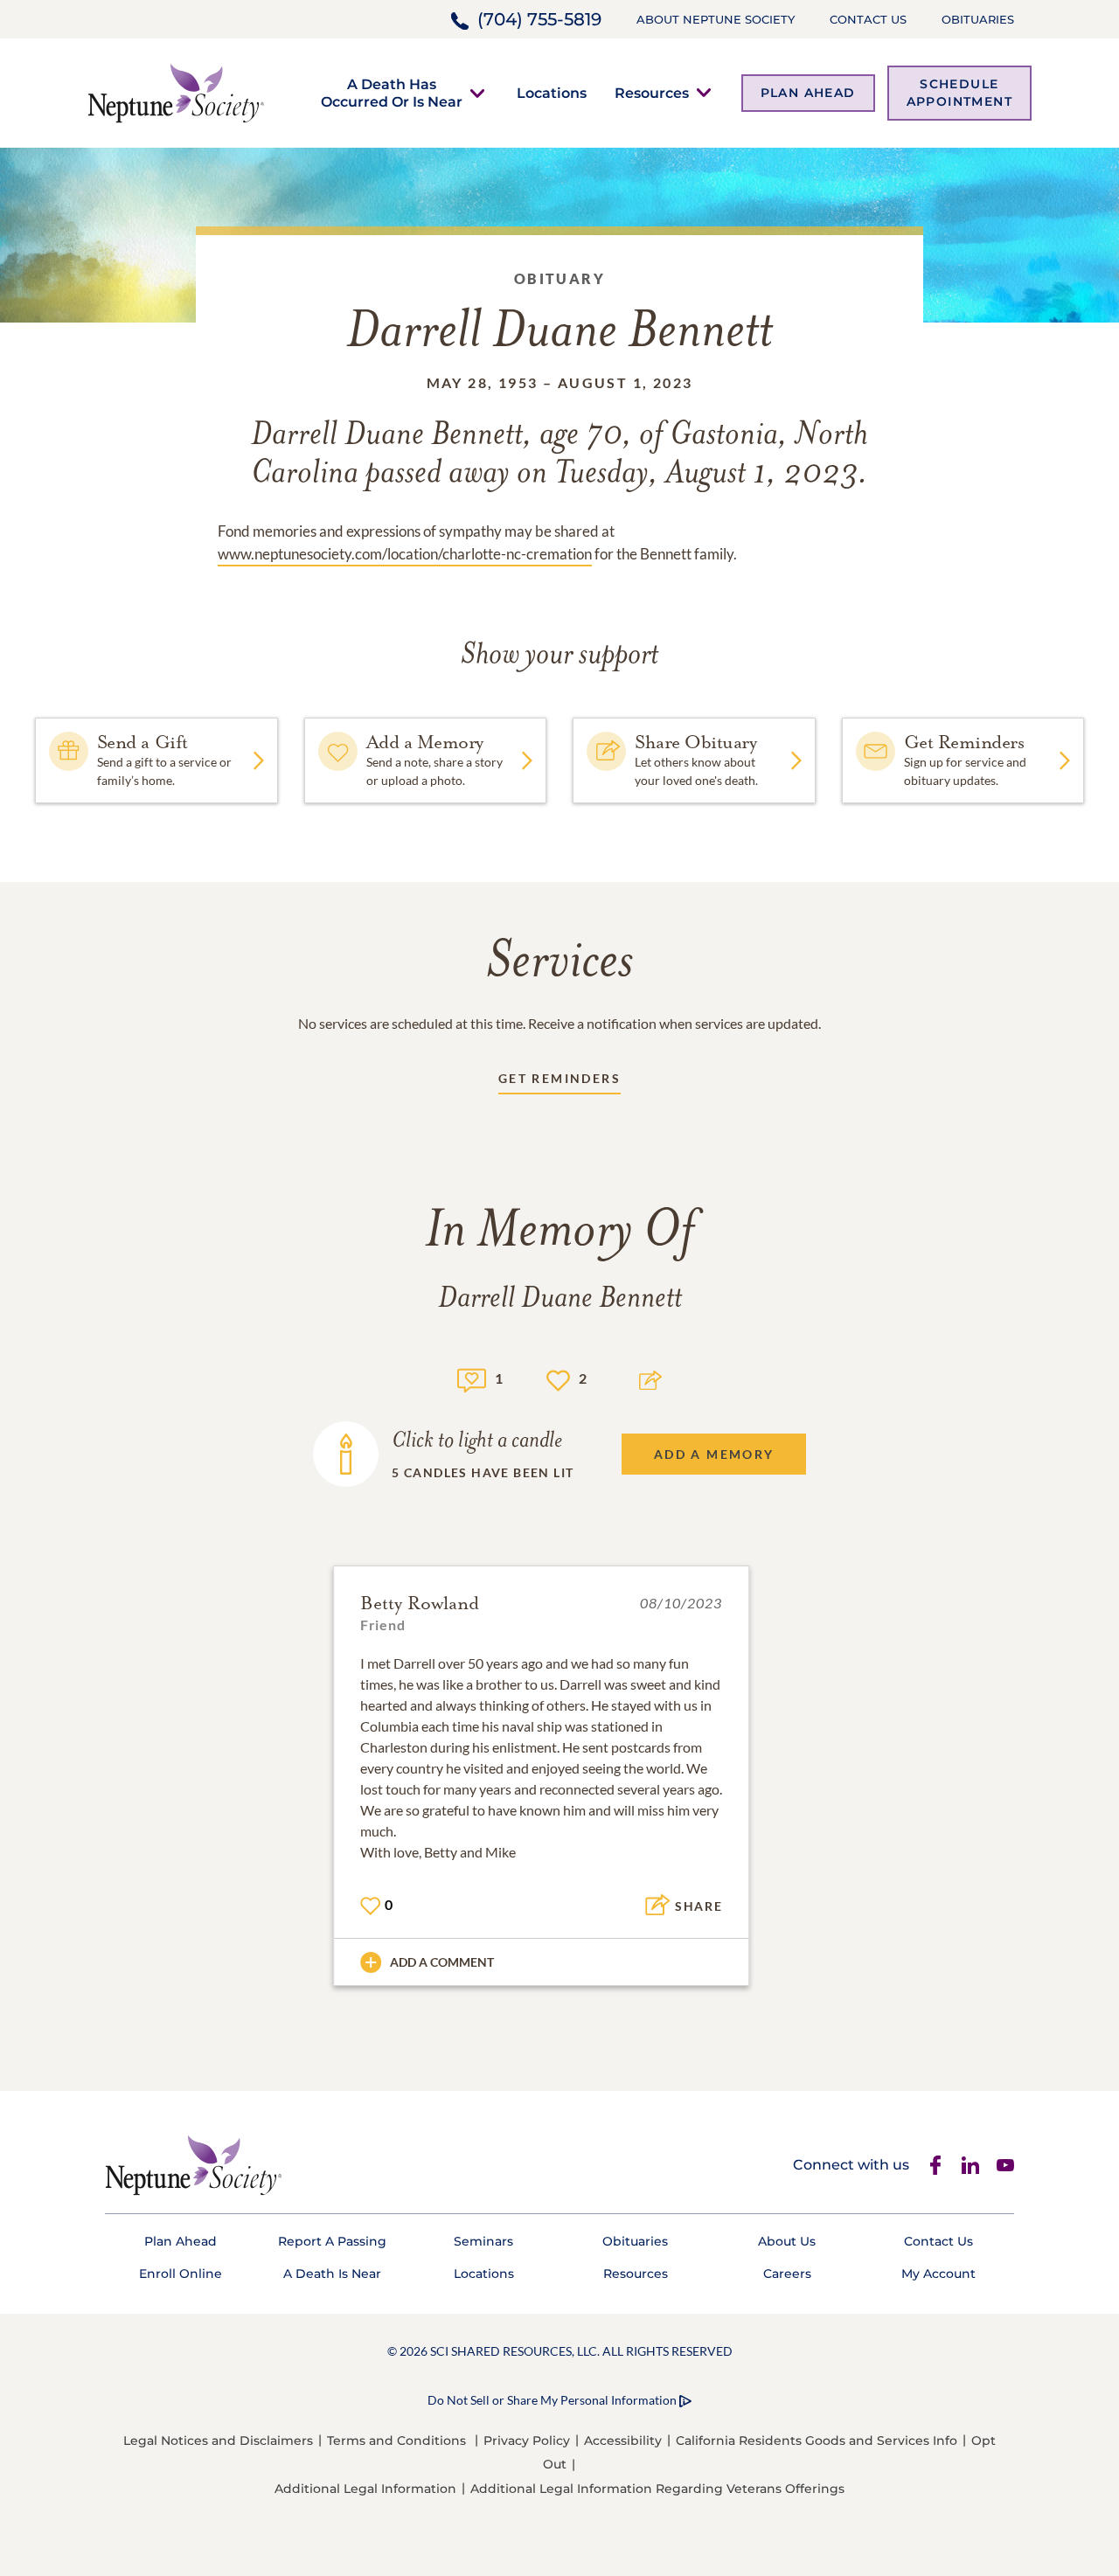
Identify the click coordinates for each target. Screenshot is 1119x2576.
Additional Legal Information (365, 2489)
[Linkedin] (970, 2165)
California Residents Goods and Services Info (817, 2441)
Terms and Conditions (396, 2441)
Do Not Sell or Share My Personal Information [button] (552, 2400)
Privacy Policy (527, 2441)
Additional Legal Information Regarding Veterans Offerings (657, 2489)
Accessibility (623, 2441)
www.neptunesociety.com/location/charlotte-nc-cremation (405, 554)
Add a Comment (442, 1962)
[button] (392, 93)
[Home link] (176, 91)
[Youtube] (1005, 2165)
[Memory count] (472, 1378)
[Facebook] (935, 2165)
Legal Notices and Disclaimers (218, 2441)
